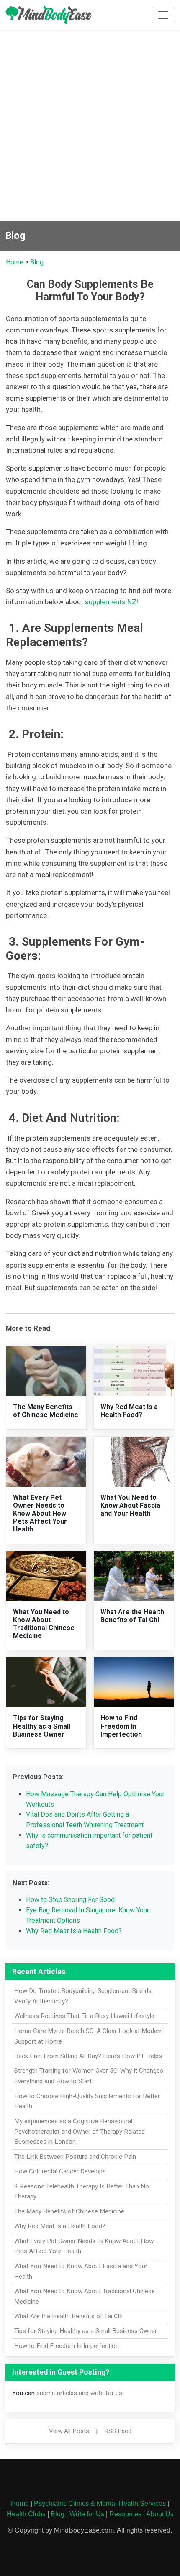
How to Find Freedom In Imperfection (121, 1726)
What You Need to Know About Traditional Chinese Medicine (44, 1624)
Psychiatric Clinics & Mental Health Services (100, 2504)
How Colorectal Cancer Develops (60, 2171)
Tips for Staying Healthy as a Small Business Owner (42, 1726)
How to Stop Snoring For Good (70, 1900)
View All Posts (69, 2431)
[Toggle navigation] (163, 15)
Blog (37, 262)
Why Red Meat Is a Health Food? (129, 1411)
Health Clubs (26, 2514)
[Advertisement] (90, 127)
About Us (160, 2514)
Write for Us (87, 2514)
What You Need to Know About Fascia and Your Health (130, 1505)
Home (15, 262)
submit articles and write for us (79, 2393)
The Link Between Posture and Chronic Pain (75, 2157)
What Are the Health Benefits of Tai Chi (132, 1616)
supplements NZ (111, 602)
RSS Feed (118, 2431)
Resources (125, 2514)
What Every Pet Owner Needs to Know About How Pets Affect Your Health (40, 1514)
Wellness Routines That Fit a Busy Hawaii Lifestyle (84, 2016)
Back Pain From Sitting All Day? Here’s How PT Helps (88, 2056)
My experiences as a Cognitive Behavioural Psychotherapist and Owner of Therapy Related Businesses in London (80, 2132)
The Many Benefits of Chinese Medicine (46, 1411)
